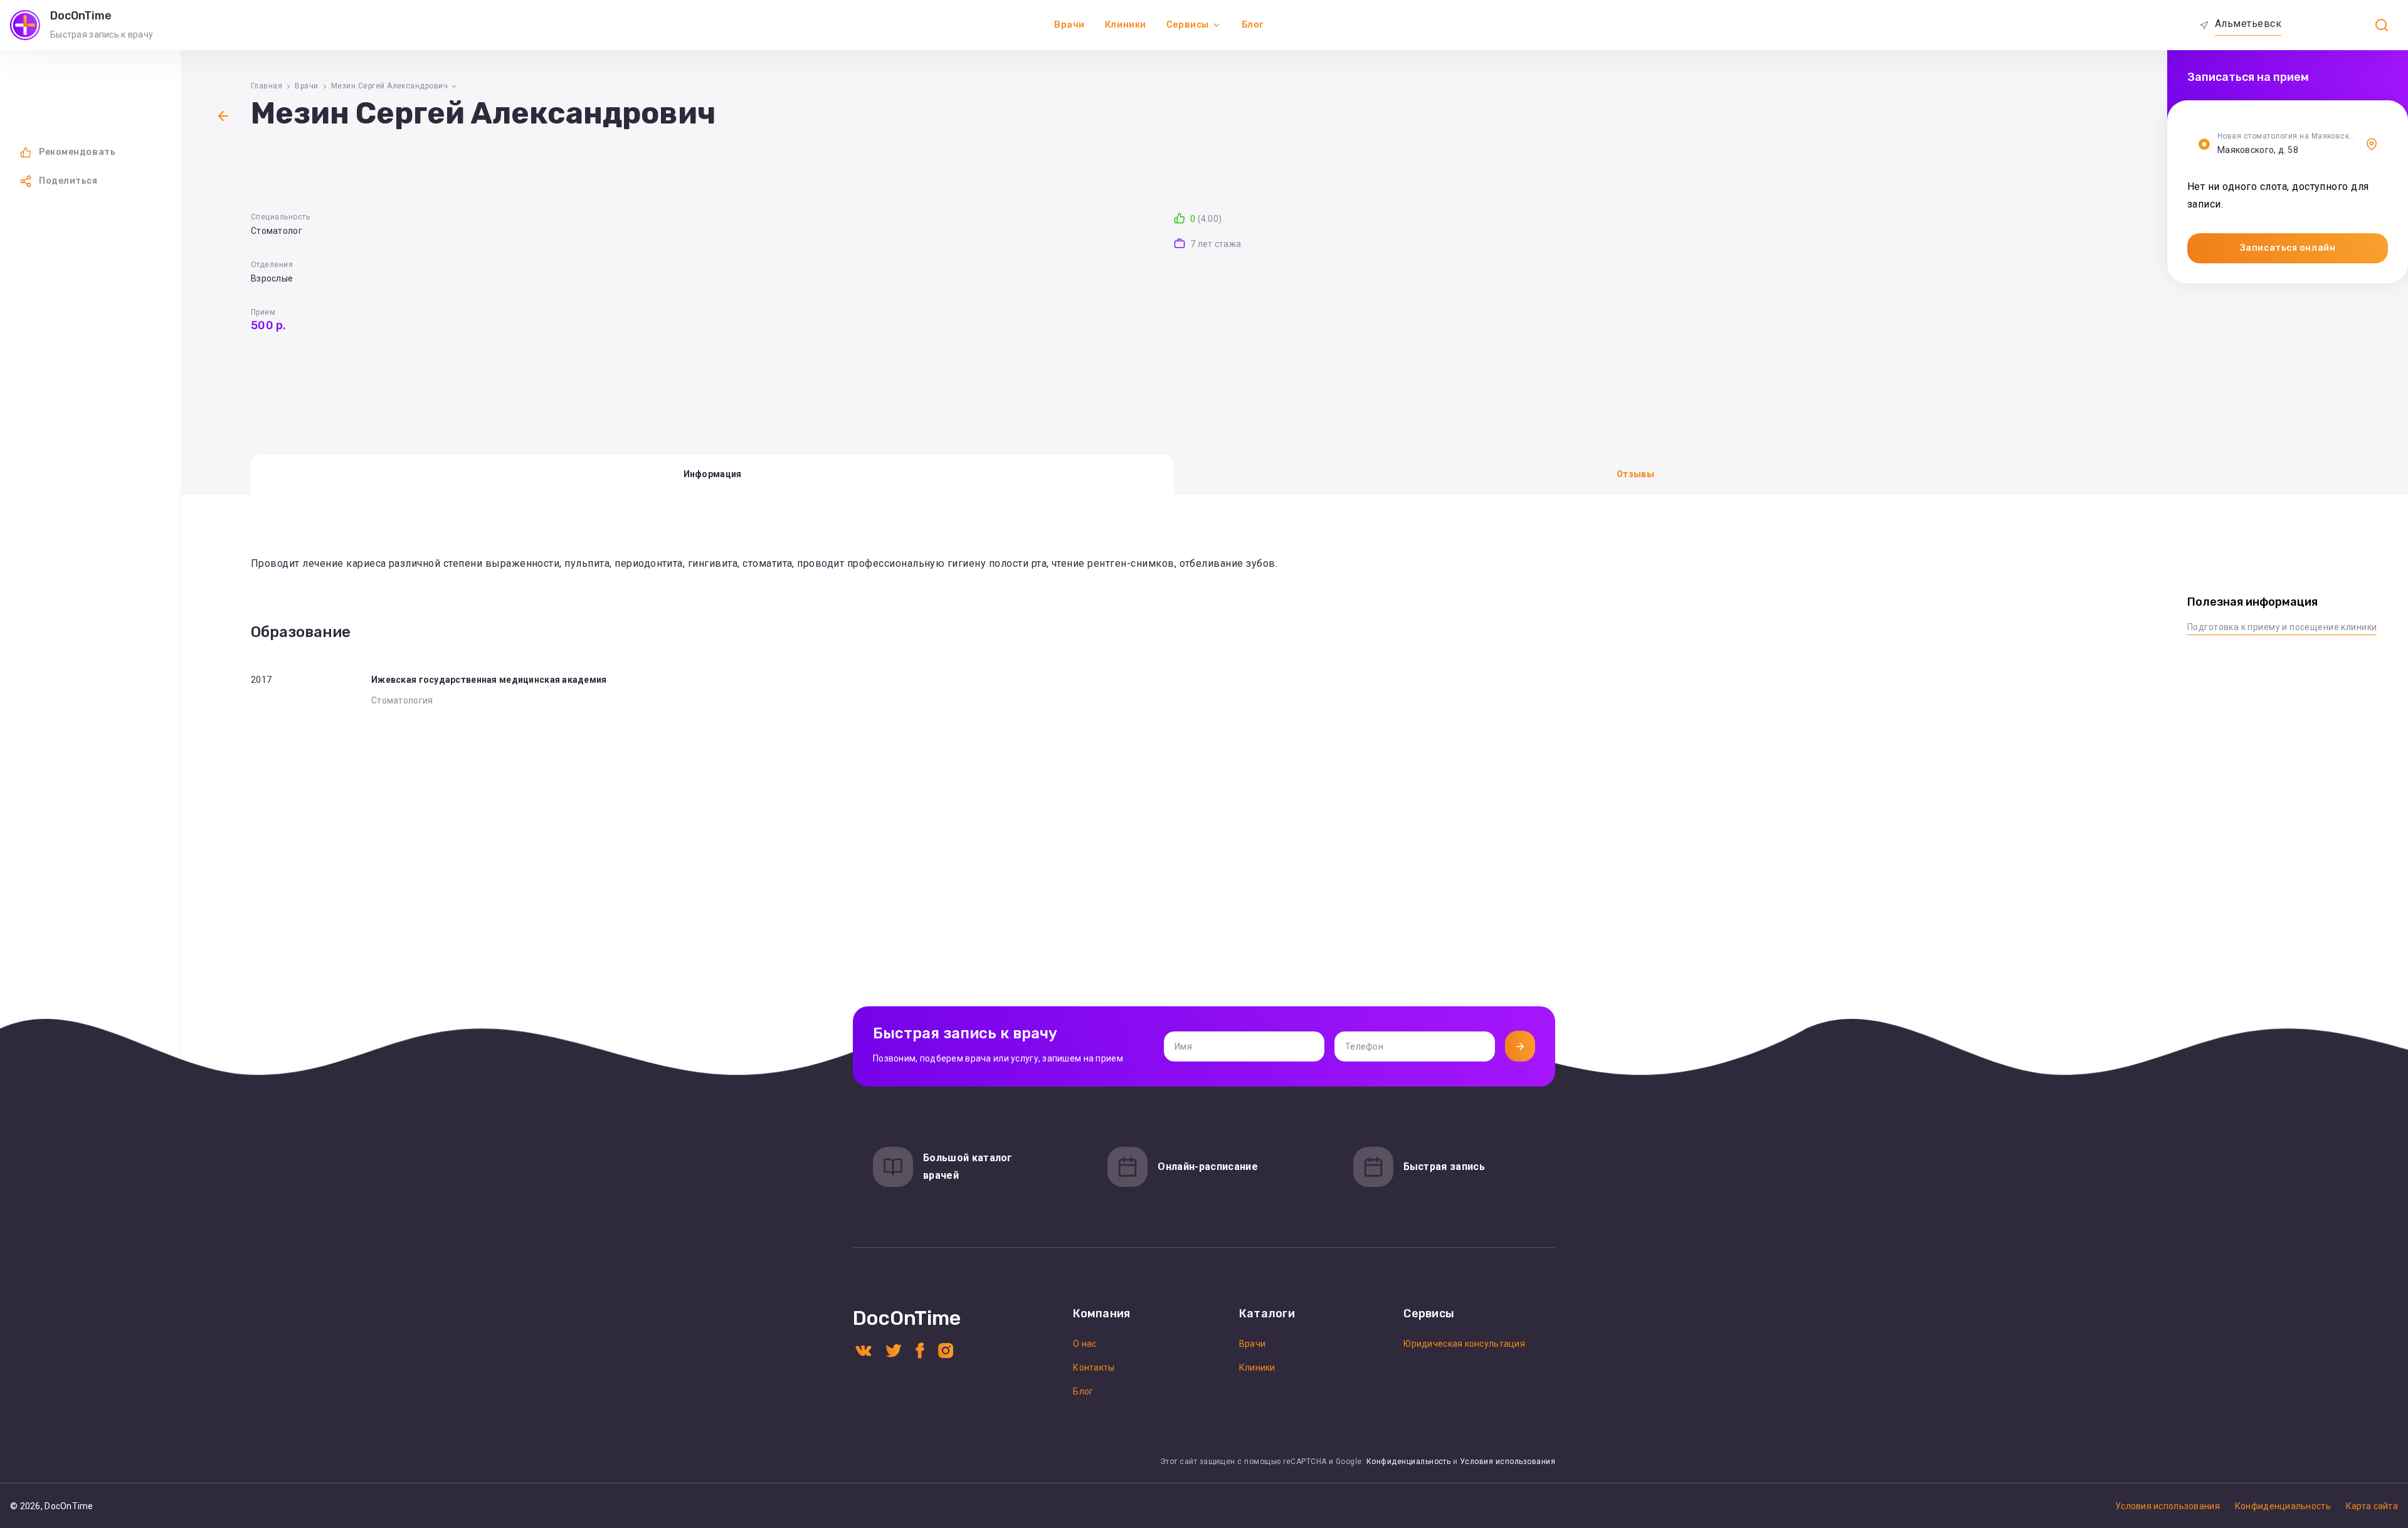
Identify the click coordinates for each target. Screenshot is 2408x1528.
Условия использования (1508, 1462)
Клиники (1126, 25)
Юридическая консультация (1464, 1344)
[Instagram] (946, 1350)
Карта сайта (2372, 1506)
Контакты (1094, 1367)
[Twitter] (894, 1350)
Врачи (1069, 25)
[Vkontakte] (863, 1350)
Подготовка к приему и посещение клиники (2282, 627)
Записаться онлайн (2288, 248)
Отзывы (1635, 474)
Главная (267, 86)
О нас (1085, 1344)
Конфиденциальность (1409, 1462)
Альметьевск (2248, 24)
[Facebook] (920, 1350)
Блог (1253, 25)
